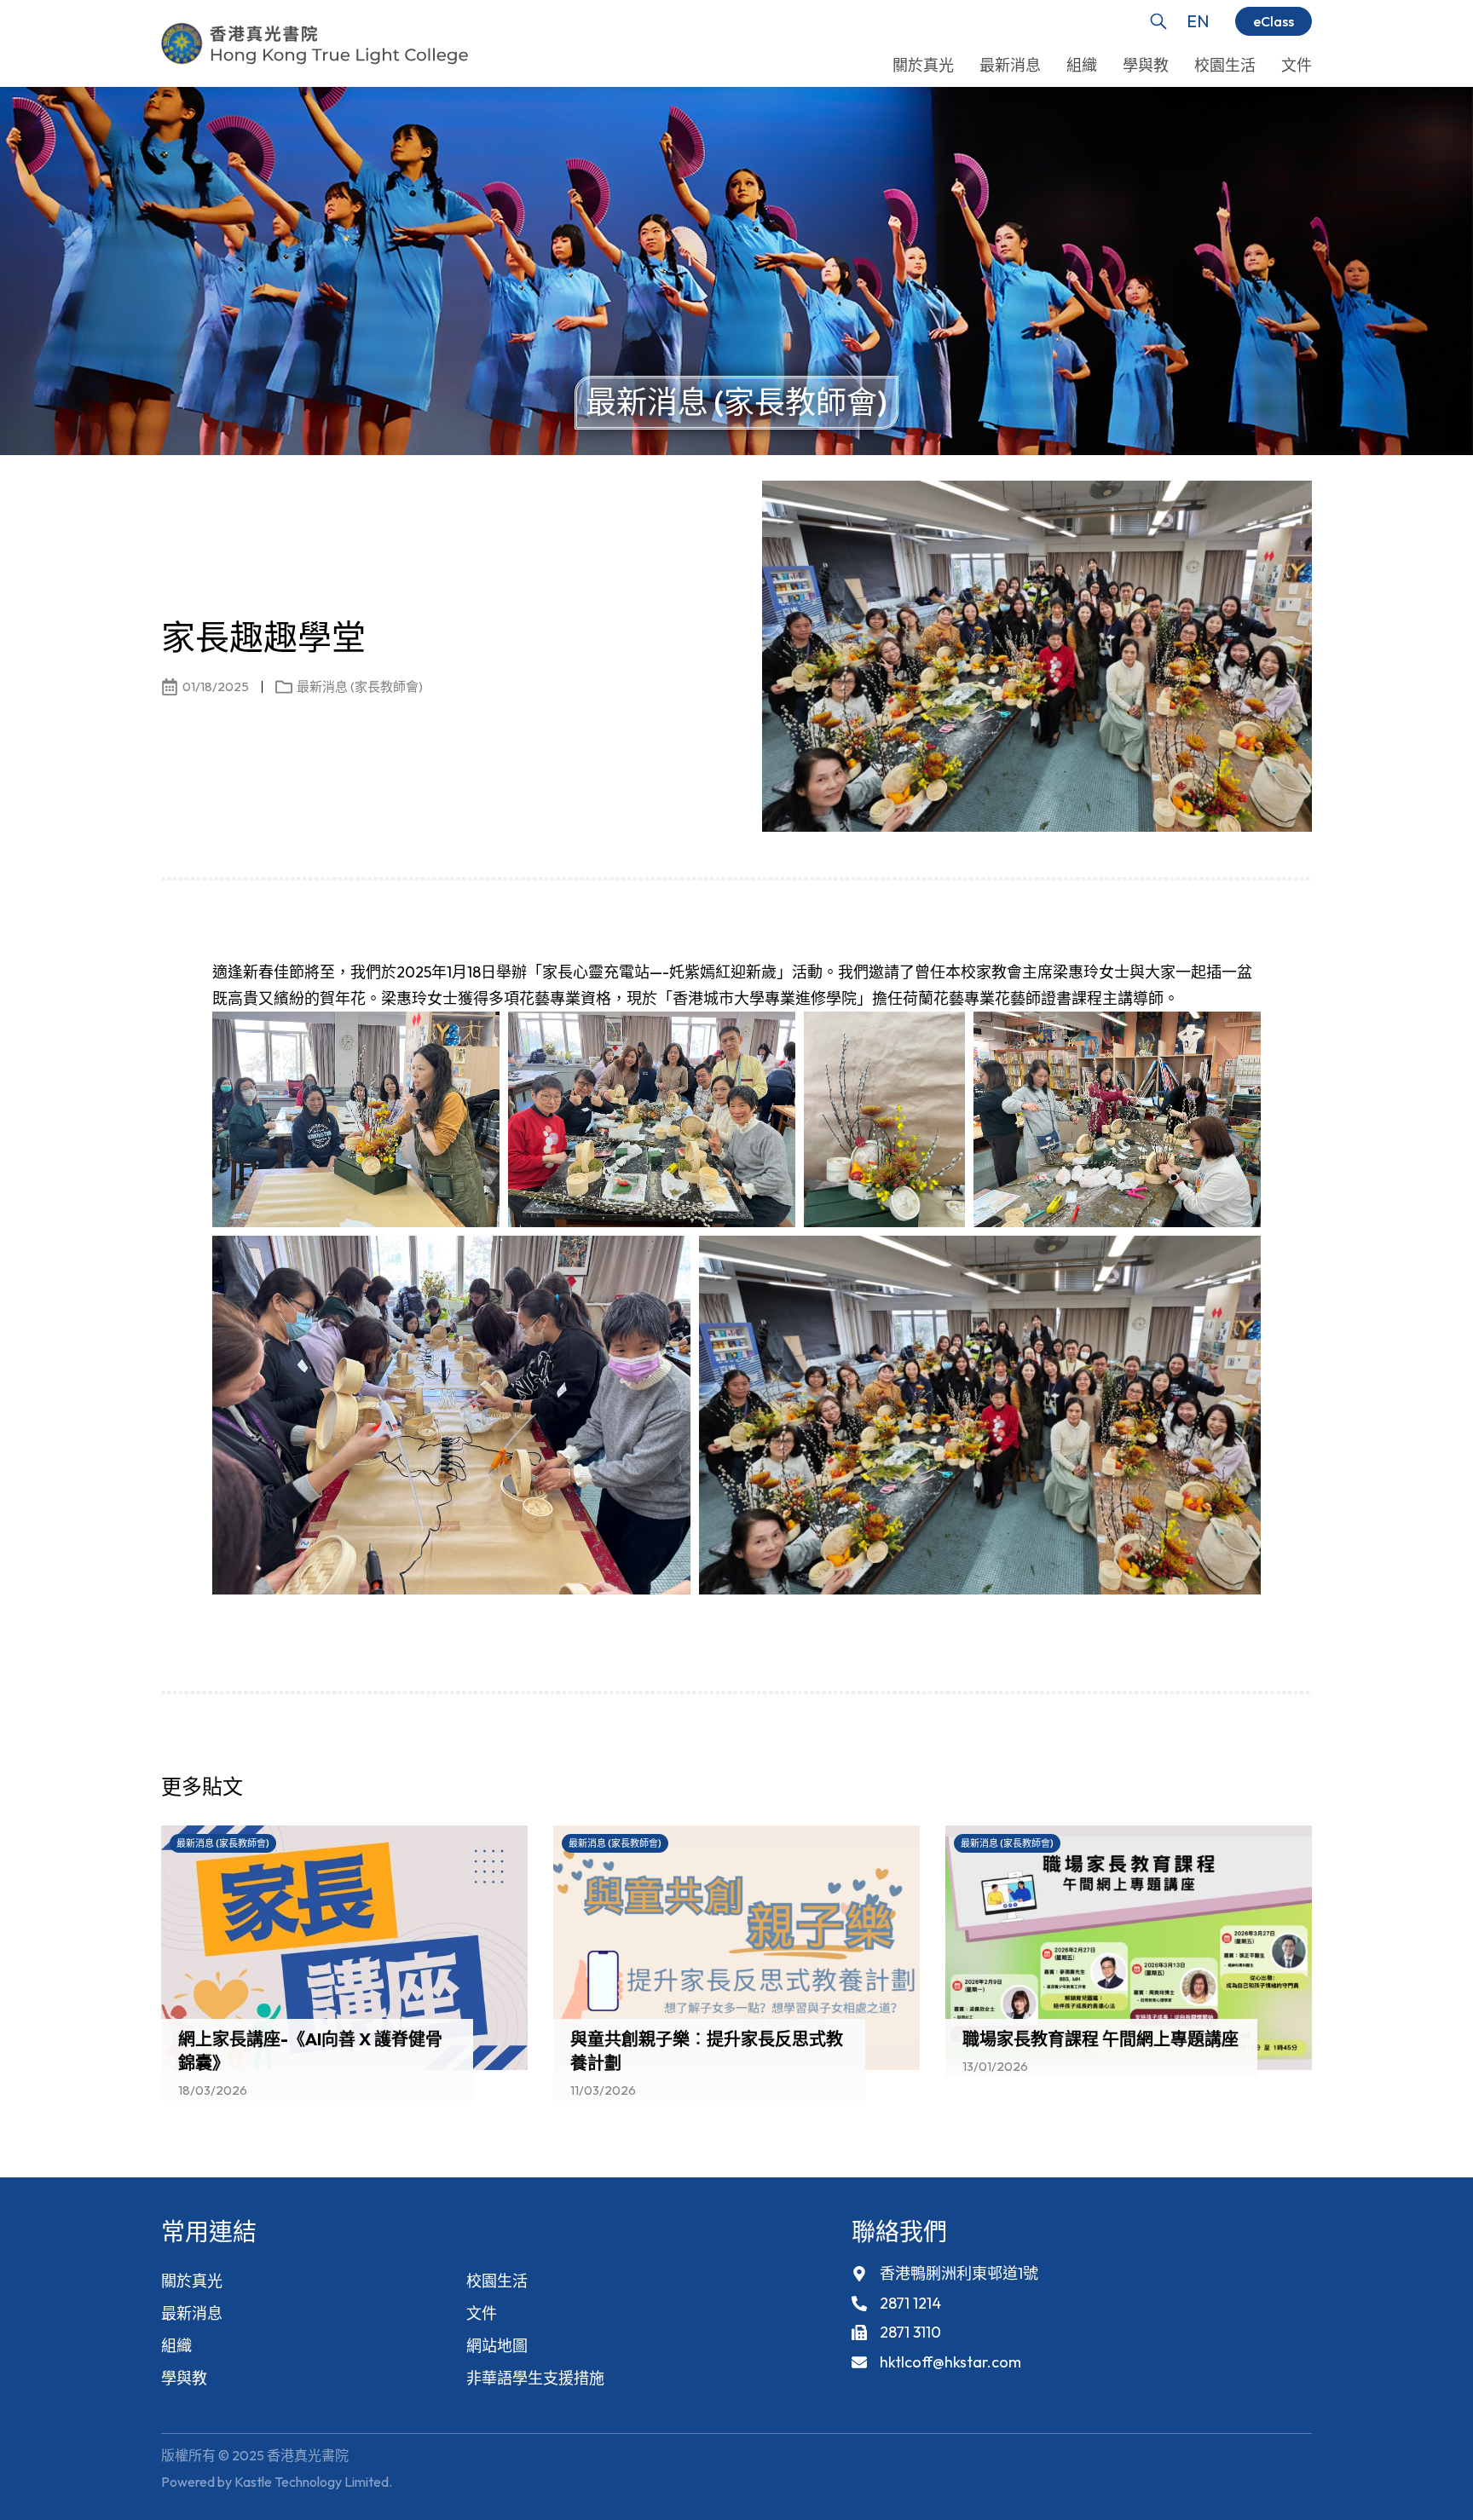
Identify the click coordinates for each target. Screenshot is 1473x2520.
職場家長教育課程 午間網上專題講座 (1100, 2038)
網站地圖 (497, 2346)
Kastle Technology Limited (312, 2482)
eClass (1274, 21)
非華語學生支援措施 (535, 2378)
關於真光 (192, 2281)
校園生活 (497, 2281)
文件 (482, 2313)
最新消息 (192, 2313)
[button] (1269, 1791)
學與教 (184, 2378)
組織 (176, 2346)
